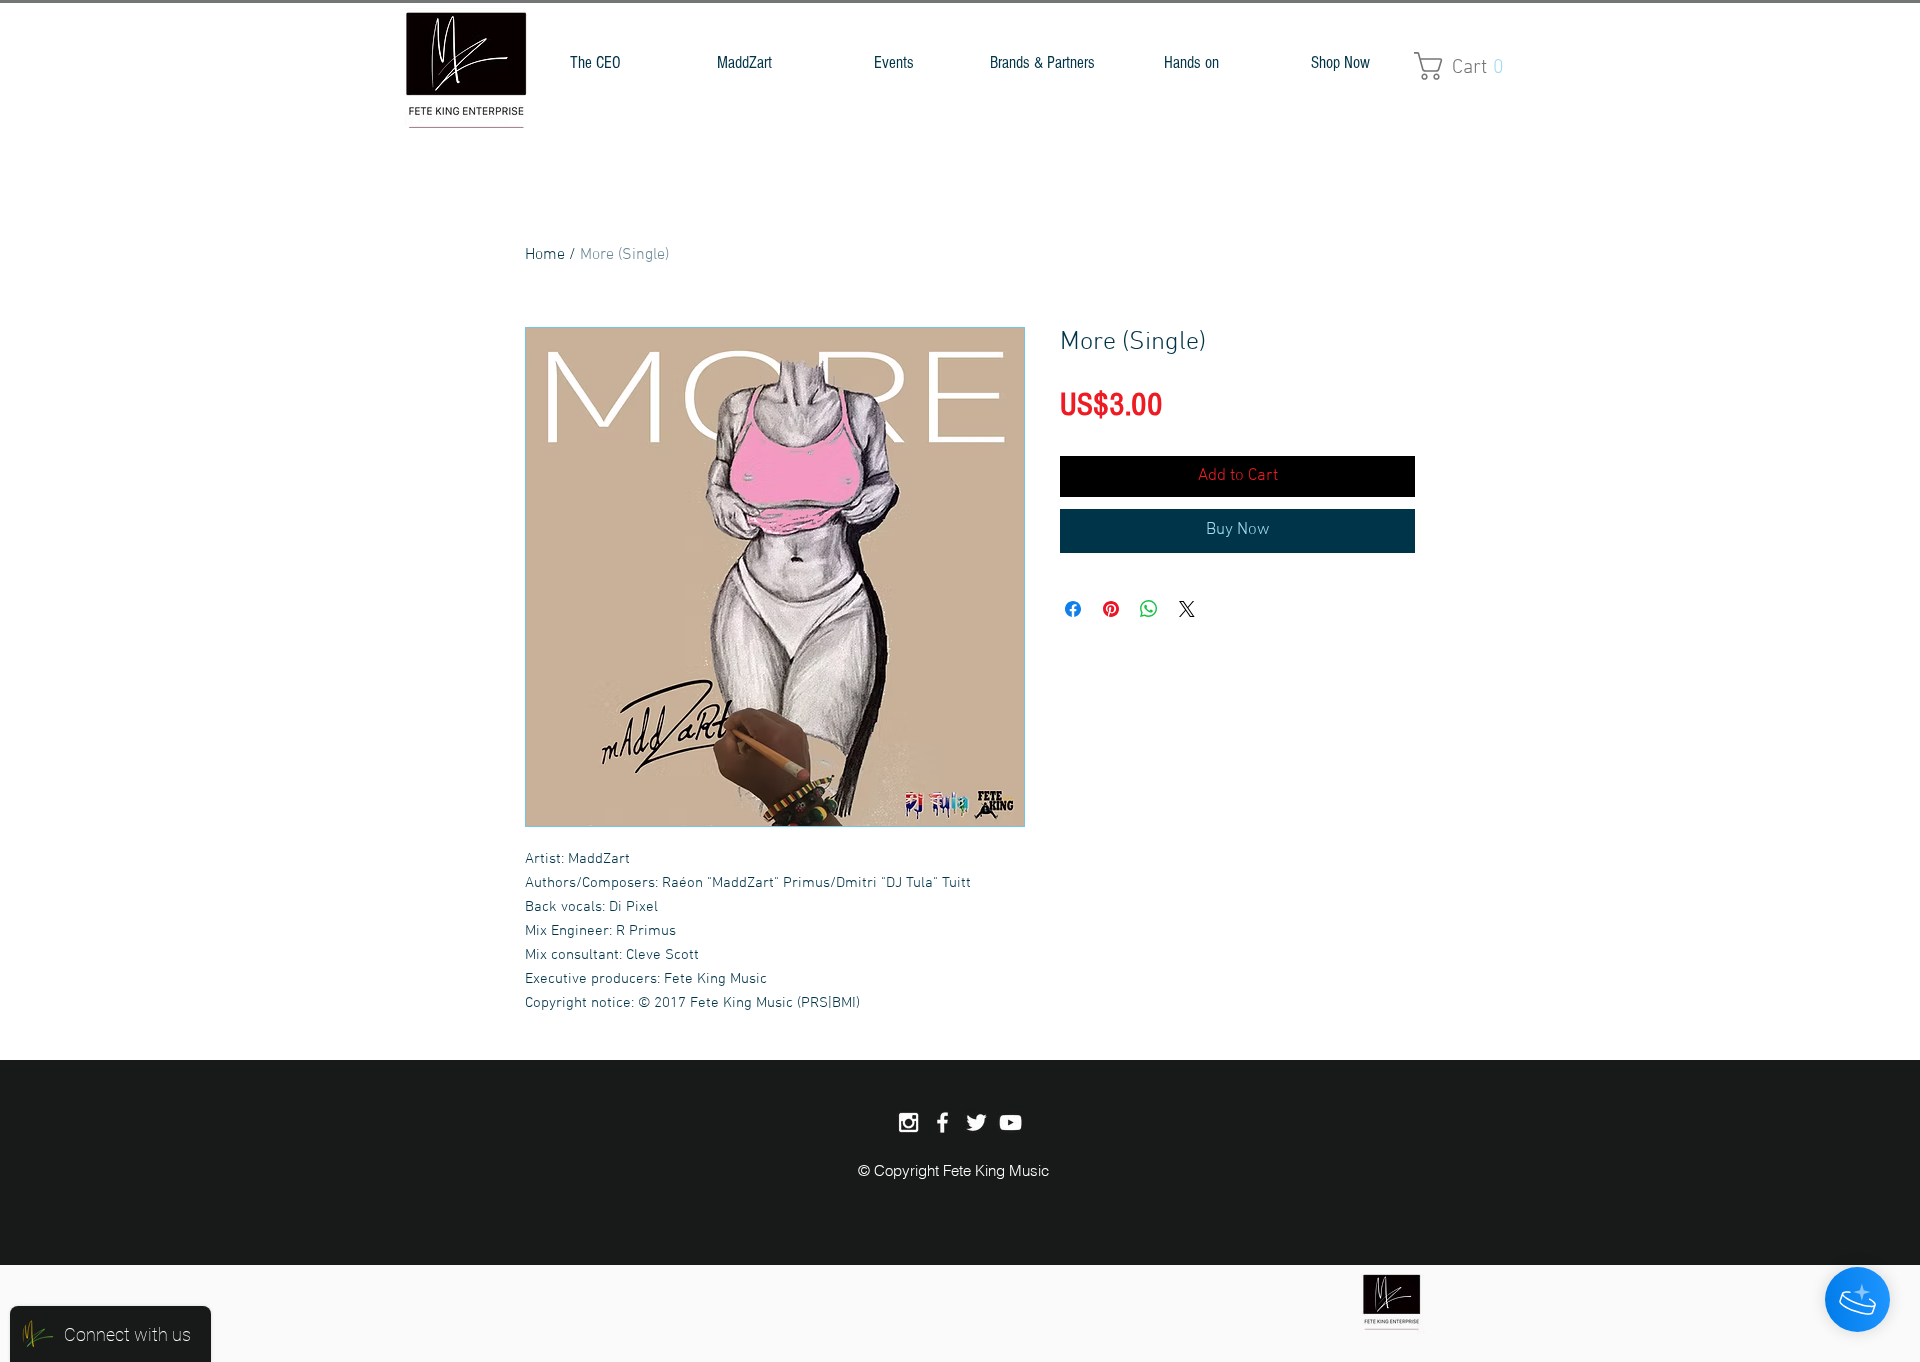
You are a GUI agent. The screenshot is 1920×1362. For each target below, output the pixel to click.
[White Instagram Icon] (908, 1122)
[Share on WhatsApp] (1149, 609)
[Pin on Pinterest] (1111, 609)
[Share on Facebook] (1073, 609)
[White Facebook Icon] (942, 1122)
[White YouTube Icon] (1010, 1122)
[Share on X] (1187, 609)
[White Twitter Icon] (976, 1122)
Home (545, 255)
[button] (744, 62)
